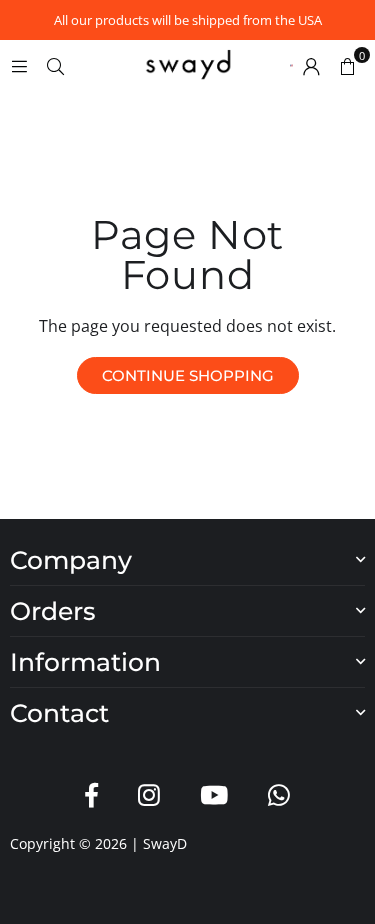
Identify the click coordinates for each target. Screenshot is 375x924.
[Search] (55, 65)
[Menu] (19, 65)
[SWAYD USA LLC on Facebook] (91, 795)
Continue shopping (188, 375)
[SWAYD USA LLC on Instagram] (149, 795)
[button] (347, 65)
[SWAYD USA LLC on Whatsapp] (279, 795)
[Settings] (311, 65)
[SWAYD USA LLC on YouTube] (214, 795)
